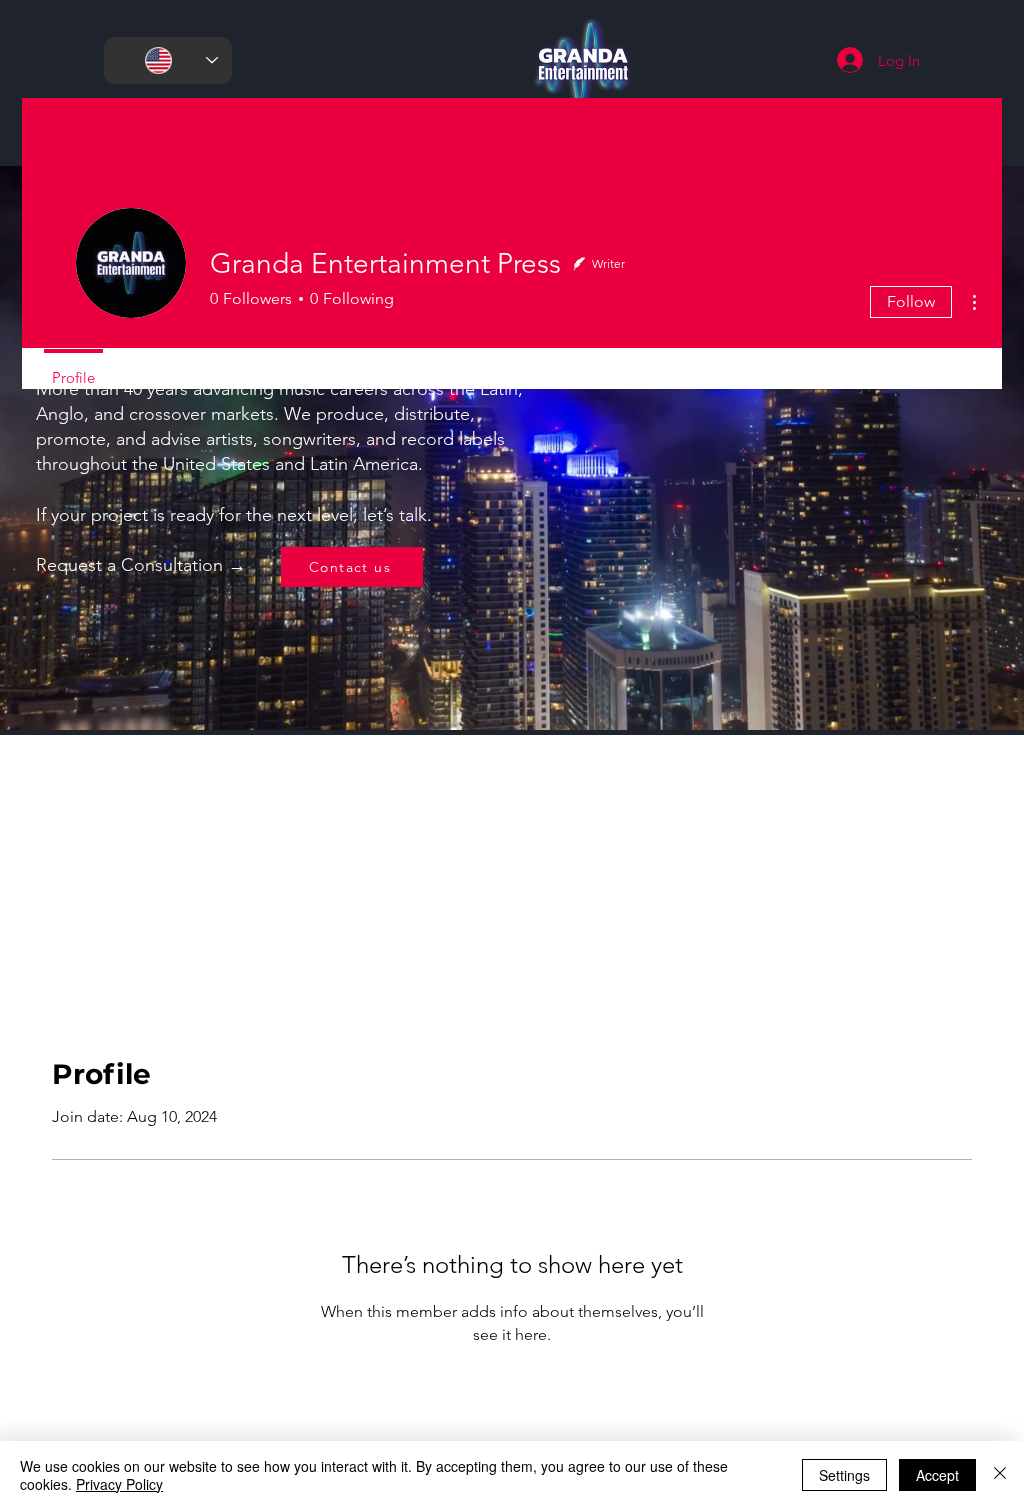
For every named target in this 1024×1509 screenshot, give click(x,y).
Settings (844, 1475)
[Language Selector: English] (168, 60)
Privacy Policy (119, 1484)
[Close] (1000, 1475)
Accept (937, 1475)
